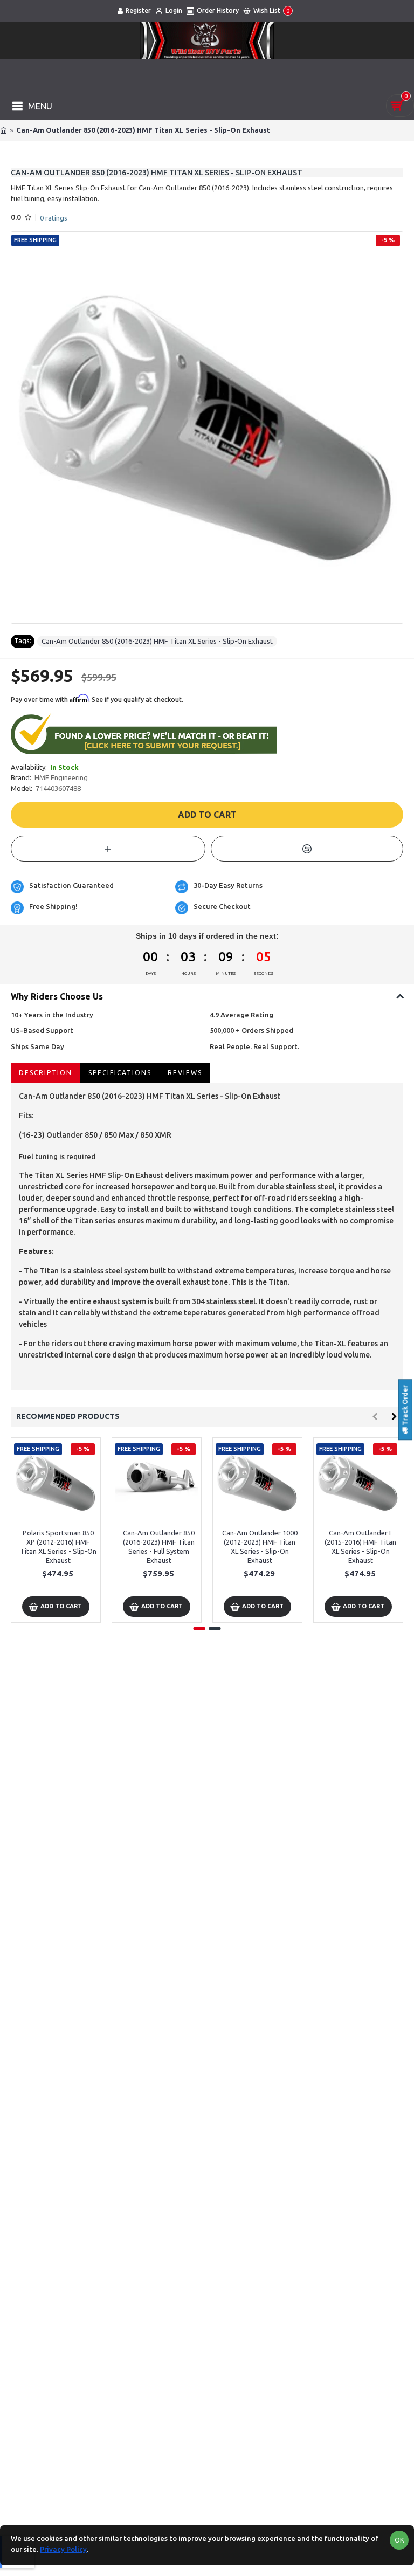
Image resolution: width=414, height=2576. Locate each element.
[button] (375, 1417)
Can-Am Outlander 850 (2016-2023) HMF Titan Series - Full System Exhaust (159, 1547)
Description (46, 1073)
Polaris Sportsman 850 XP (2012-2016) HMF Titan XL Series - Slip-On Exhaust (58, 1547)
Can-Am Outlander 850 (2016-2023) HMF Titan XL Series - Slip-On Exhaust (157, 641)
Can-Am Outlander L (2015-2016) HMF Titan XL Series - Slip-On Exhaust (360, 1547)
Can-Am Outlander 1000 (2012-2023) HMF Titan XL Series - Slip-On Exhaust (260, 1547)
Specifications (120, 1073)
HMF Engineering (61, 777)
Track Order (405, 1407)
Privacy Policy (63, 2549)
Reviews (185, 1073)
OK (399, 2540)
